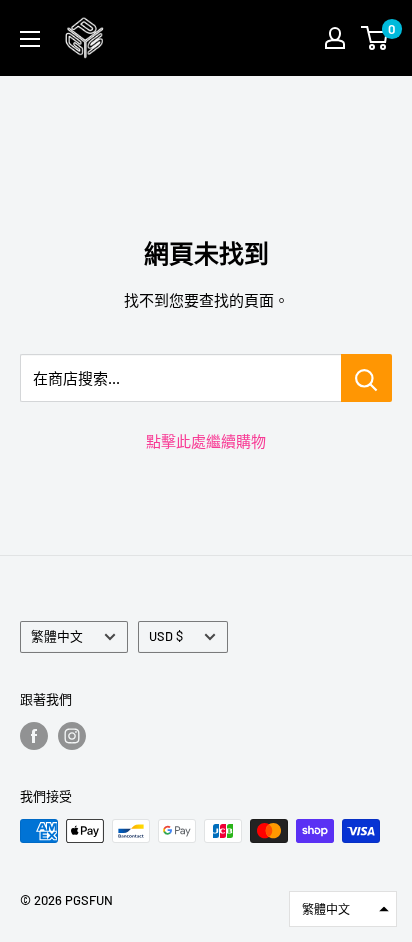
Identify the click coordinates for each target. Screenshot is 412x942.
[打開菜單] (30, 39)
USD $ (166, 636)
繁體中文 (57, 636)
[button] (343, 909)
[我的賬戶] (335, 38)
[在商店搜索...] (366, 378)
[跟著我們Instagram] (72, 736)
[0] (375, 38)
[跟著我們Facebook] (34, 736)
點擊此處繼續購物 (206, 441)
